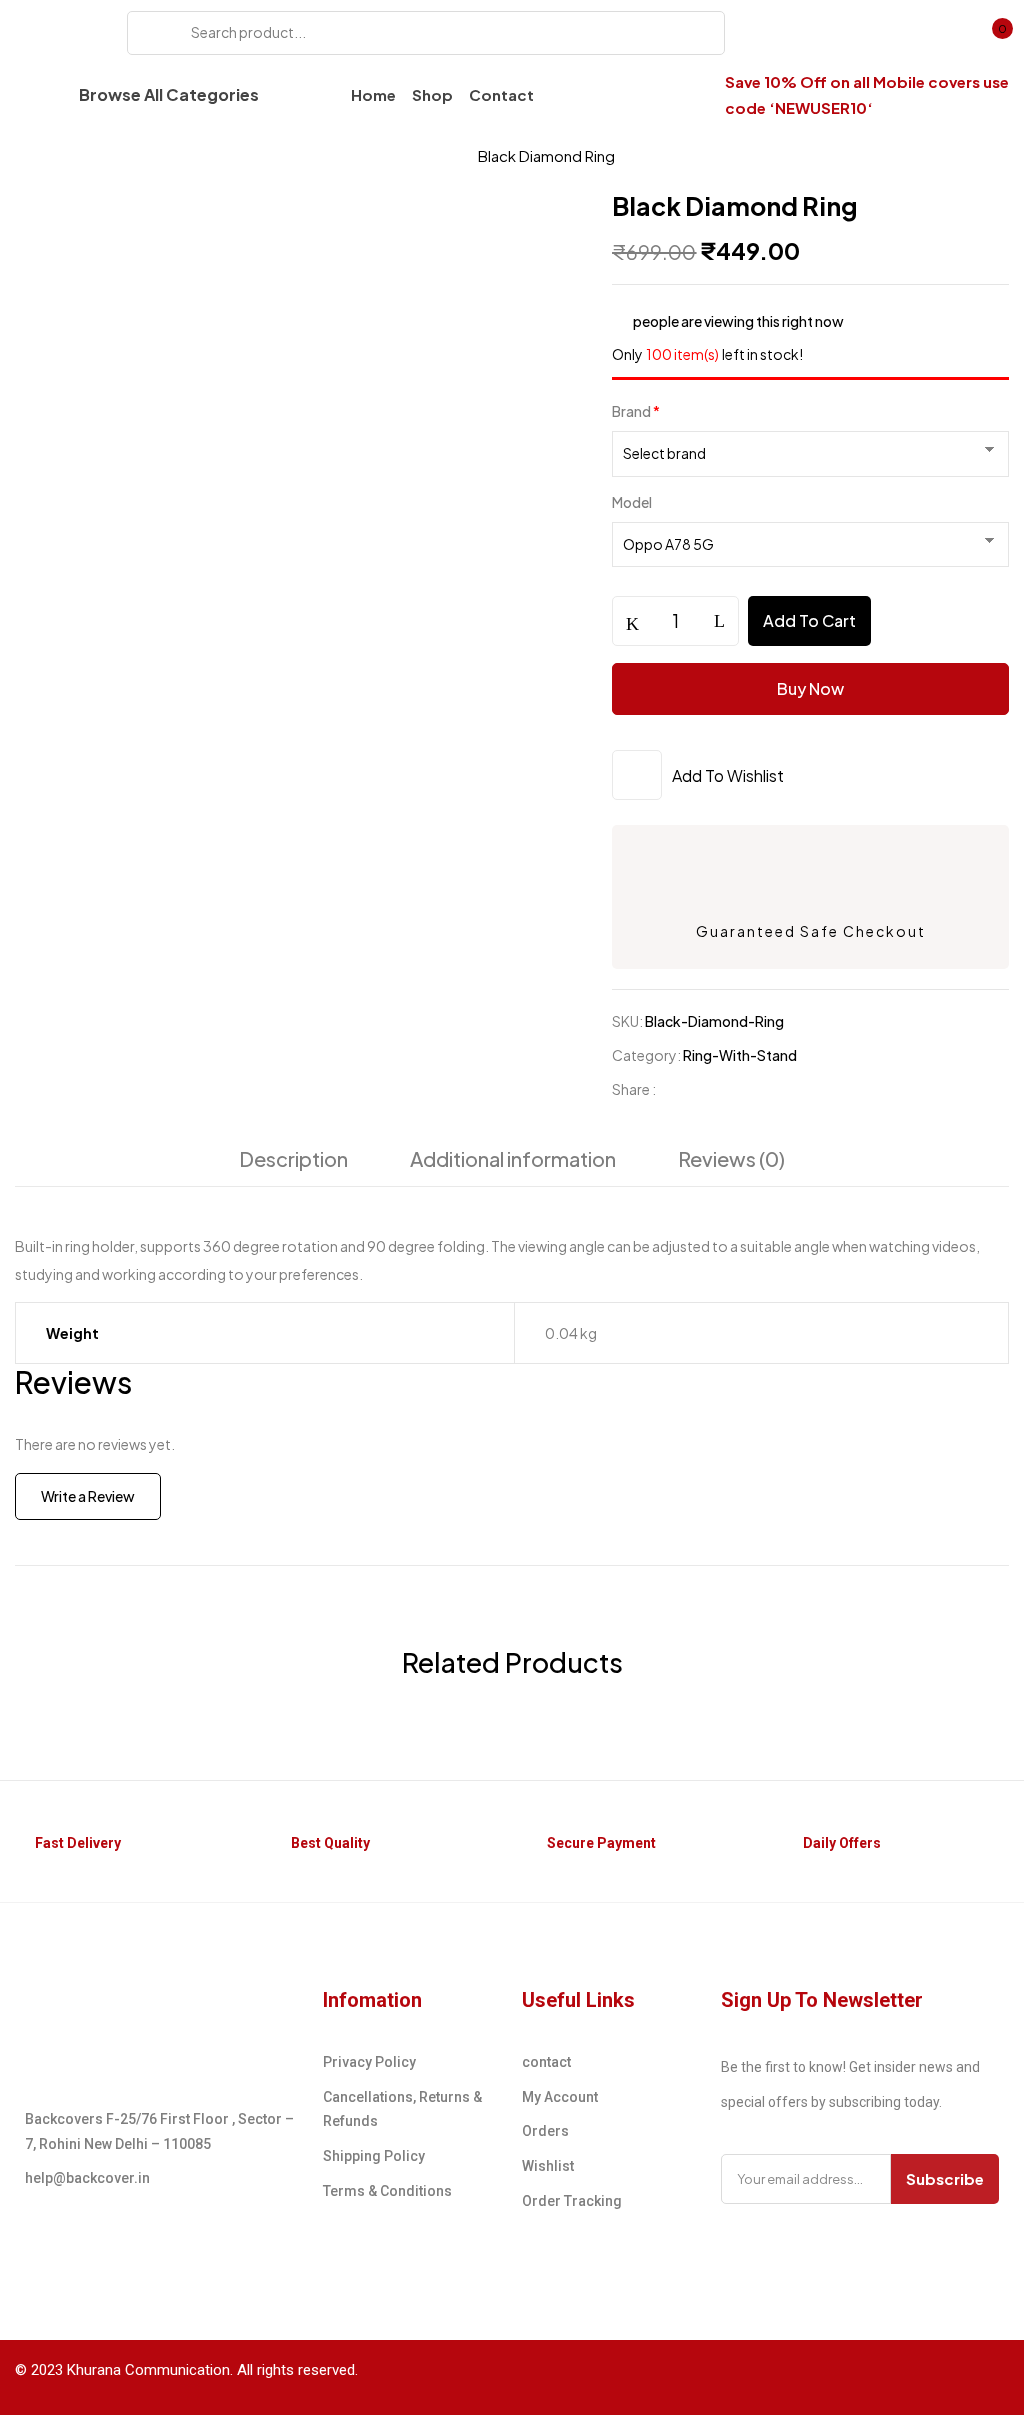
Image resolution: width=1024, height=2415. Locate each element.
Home (37, 155)
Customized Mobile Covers (191, 155)
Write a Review (88, 1496)
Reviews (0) (731, 1158)
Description (293, 1158)
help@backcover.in (87, 2178)
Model (632, 502)
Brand (636, 411)
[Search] (149, 33)
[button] (992, 35)
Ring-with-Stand (386, 155)
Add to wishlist (728, 775)
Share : (634, 1089)
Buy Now (810, 688)
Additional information (513, 1158)
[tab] (293, 1164)
